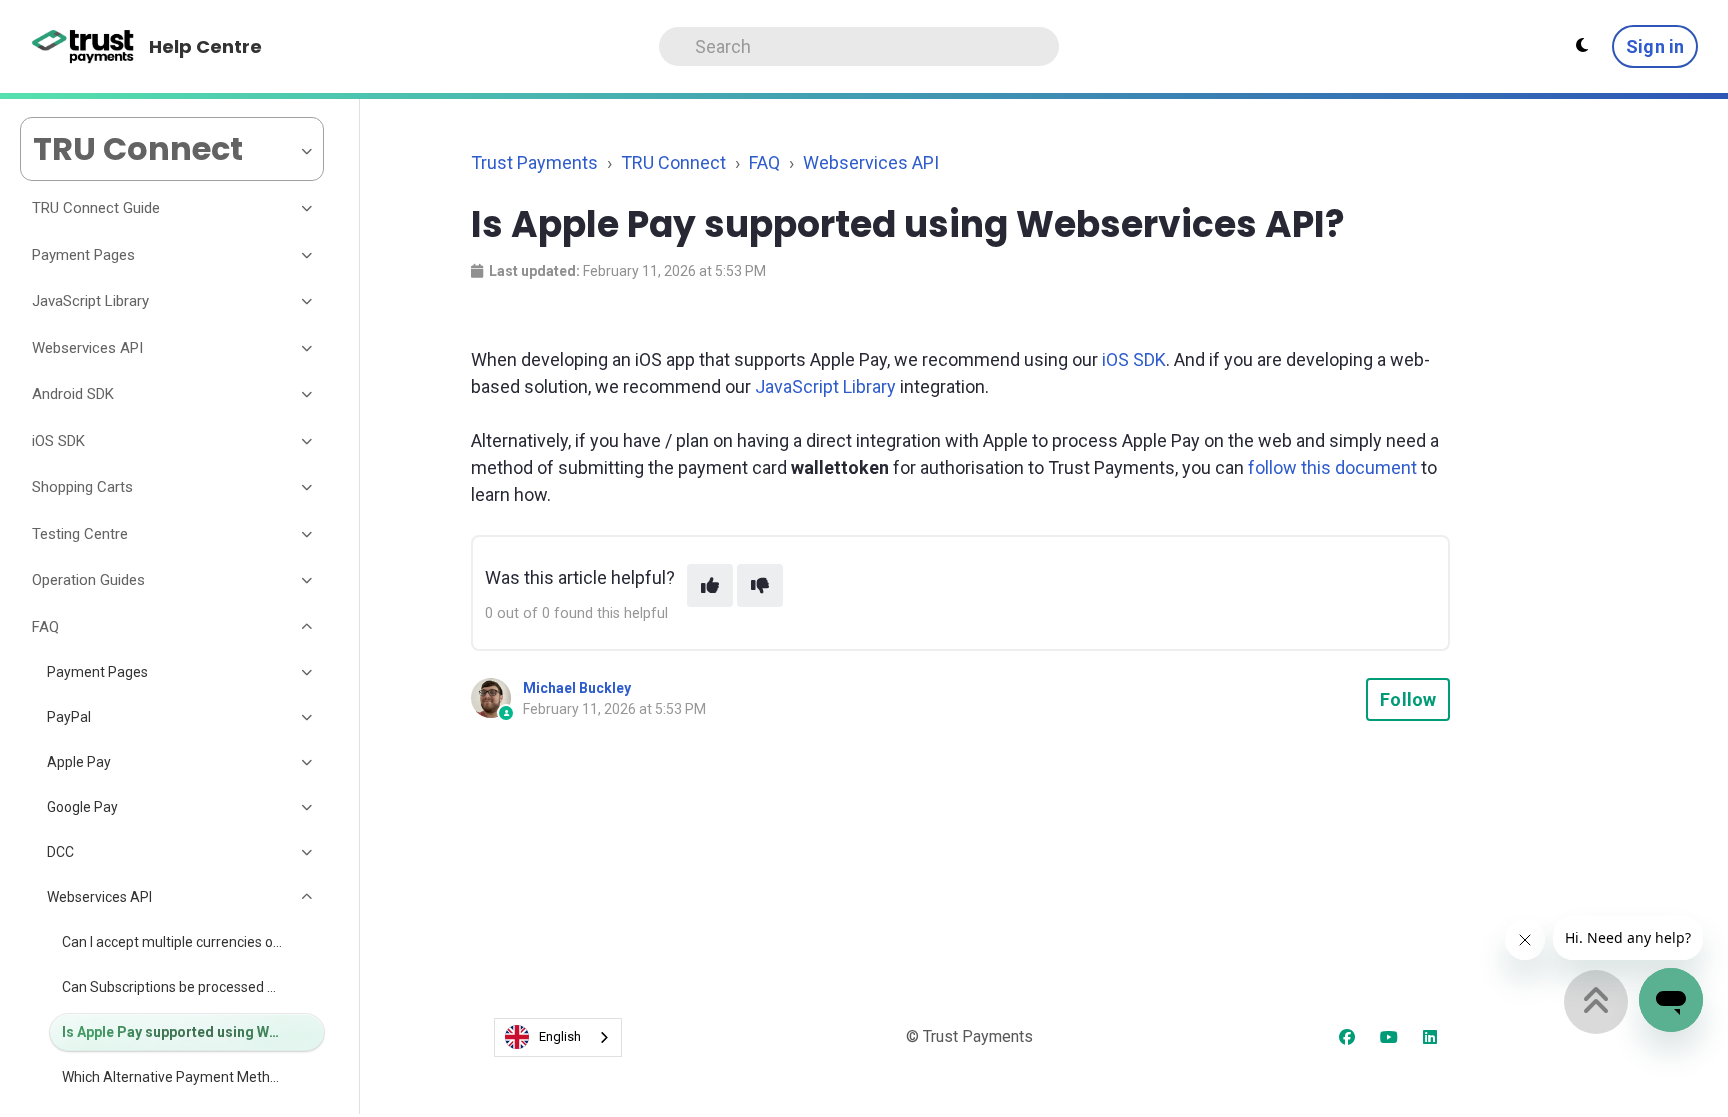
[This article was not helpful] (760, 585)
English (560, 1036)
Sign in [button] (1655, 46)
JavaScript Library (825, 386)
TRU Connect (673, 162)
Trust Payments (534, 162)
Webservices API (871, 162)
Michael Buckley (577, 688)
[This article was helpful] (710, 585)
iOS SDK (1134, 359)
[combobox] (558, 1037)
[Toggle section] (308, 209)
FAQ (764, 162)
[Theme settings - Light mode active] (1582, 46)
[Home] (83, 47)
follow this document (1332, 467)
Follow (1408, 699)
